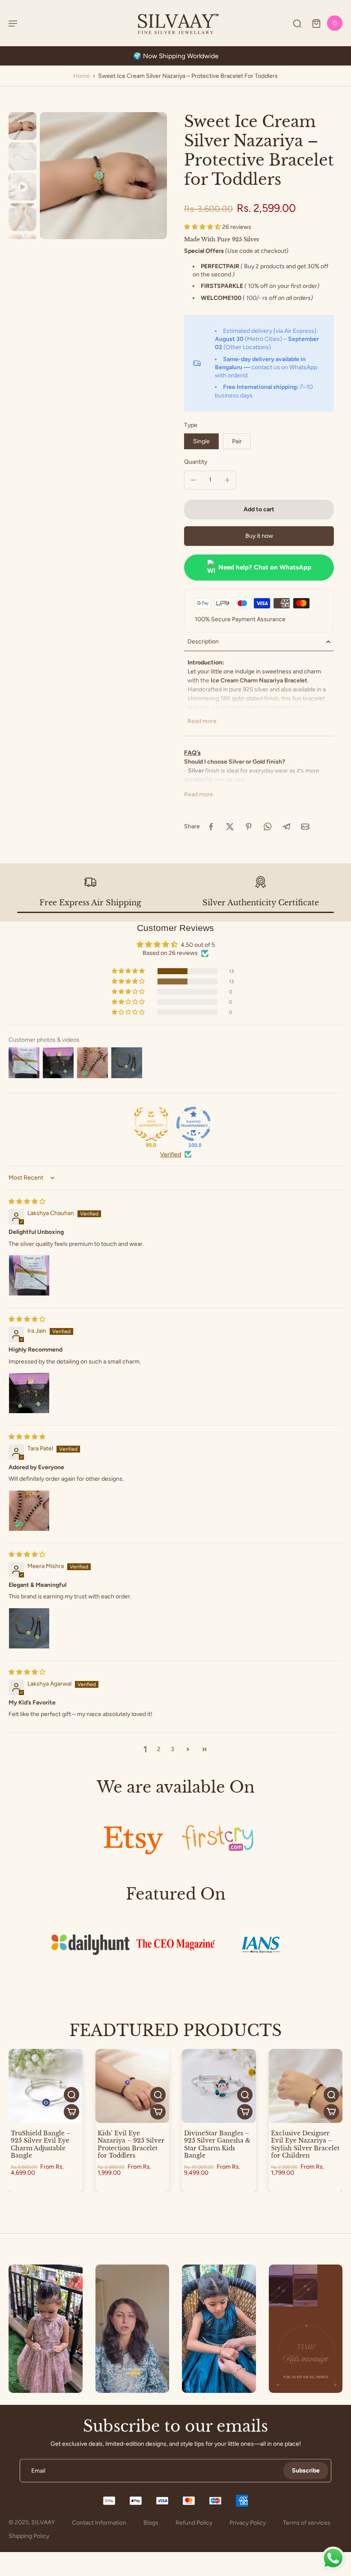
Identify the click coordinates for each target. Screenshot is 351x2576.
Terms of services (307, 2523)
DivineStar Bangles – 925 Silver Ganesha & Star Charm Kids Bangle (217, 2145)
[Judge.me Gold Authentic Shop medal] (151, 1124)
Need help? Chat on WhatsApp (265, 567)
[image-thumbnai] (22, 126)
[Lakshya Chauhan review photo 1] (29, 1275)
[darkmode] (335, 23)
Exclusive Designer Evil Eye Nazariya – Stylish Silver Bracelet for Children (305, 2145)
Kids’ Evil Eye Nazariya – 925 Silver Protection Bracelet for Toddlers (131, 2145)
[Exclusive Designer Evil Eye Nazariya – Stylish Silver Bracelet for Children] (306, 2086)
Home (82, 76)
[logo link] (133, 1838)
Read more (202, 721)
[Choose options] (71, 2112)
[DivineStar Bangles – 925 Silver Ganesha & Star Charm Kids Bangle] (219, 2086)
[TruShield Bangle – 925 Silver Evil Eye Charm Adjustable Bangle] (46, 2086)
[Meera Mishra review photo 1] (29, 1628)
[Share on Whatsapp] (268, 827)
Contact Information (99, 2523)
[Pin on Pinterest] (249, 827)
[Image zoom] (103, 176)
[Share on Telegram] (286, 827)
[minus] (193, 480)
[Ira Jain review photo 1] (29, 1393)
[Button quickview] (71, 2095)
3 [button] (173, 1749)
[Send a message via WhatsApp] (333, 2558)
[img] (27, 1202)
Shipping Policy (29, 2536)
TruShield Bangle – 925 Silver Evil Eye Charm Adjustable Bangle (41, 2145)
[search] (297, 23)
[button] (203, 227)
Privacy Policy (248, 2523)
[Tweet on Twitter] (230, 827)
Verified (171, 1155)
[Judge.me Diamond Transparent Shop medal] (193, 1124)
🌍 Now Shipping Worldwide (176, 56)
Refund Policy (194, 2523)
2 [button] (159, 1749)
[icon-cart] (316, 23)
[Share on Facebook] (211, 827)
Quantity (196, 462)
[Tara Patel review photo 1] (29, 1511)
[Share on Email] (305, 827)
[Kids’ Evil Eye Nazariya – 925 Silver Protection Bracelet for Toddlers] (132, 2086)
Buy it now (259, 536)
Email (38, 2471)
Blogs (151, 2523)
